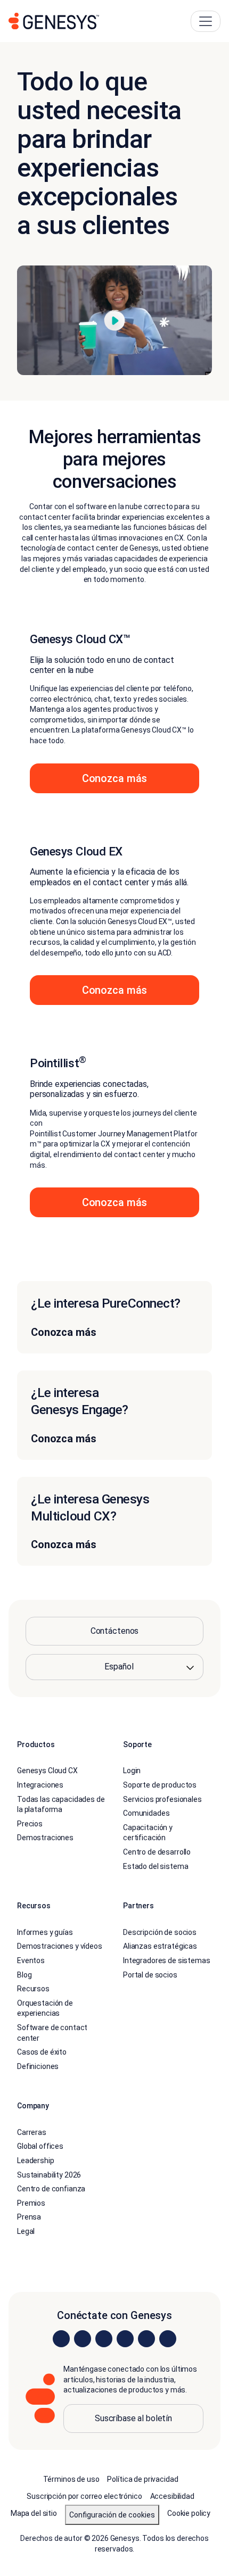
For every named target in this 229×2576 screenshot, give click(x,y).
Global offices (40, 2146)
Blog (24, 1975)
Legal (26, 2231)
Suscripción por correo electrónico (84, 2496)
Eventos (31, 1960)
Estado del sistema (156, 1866)
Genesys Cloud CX (47, 1771)
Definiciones (38, 2066)
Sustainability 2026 (49, 2175)
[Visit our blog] (168, 2339)
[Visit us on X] (104, 2339)
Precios (30, 1824)
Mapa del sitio (34, 2513)
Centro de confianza (51, 2189)
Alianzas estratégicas (160, 1946)
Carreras (32, 2132)
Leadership (36, 2160)
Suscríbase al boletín (133, 2418)
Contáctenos (114, 1631)
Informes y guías (45, 1932)
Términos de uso (71, 2479)
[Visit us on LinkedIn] (61, 2339)
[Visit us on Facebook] (125, 2339)
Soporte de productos (160, 1785)
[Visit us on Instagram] (83, 2339)
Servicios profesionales (162, 1799)
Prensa (29, 2217)
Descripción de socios (160, 1932)
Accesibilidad (172, 2496)
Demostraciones (45, 1838)
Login (132, 1771)
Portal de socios (150, 1975)
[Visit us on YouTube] (146, 2339)
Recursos (33, 1989)
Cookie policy (189, 2513)
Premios (31, 2203)
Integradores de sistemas (167, 1960)
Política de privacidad (142, 2479)
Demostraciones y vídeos (60, 1946)
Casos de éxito (42, 2052)
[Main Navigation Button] (206, 21)
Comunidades (146, 1813)
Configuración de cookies (112, 2515)
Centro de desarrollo (157, 1852)
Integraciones (40, 1785)
